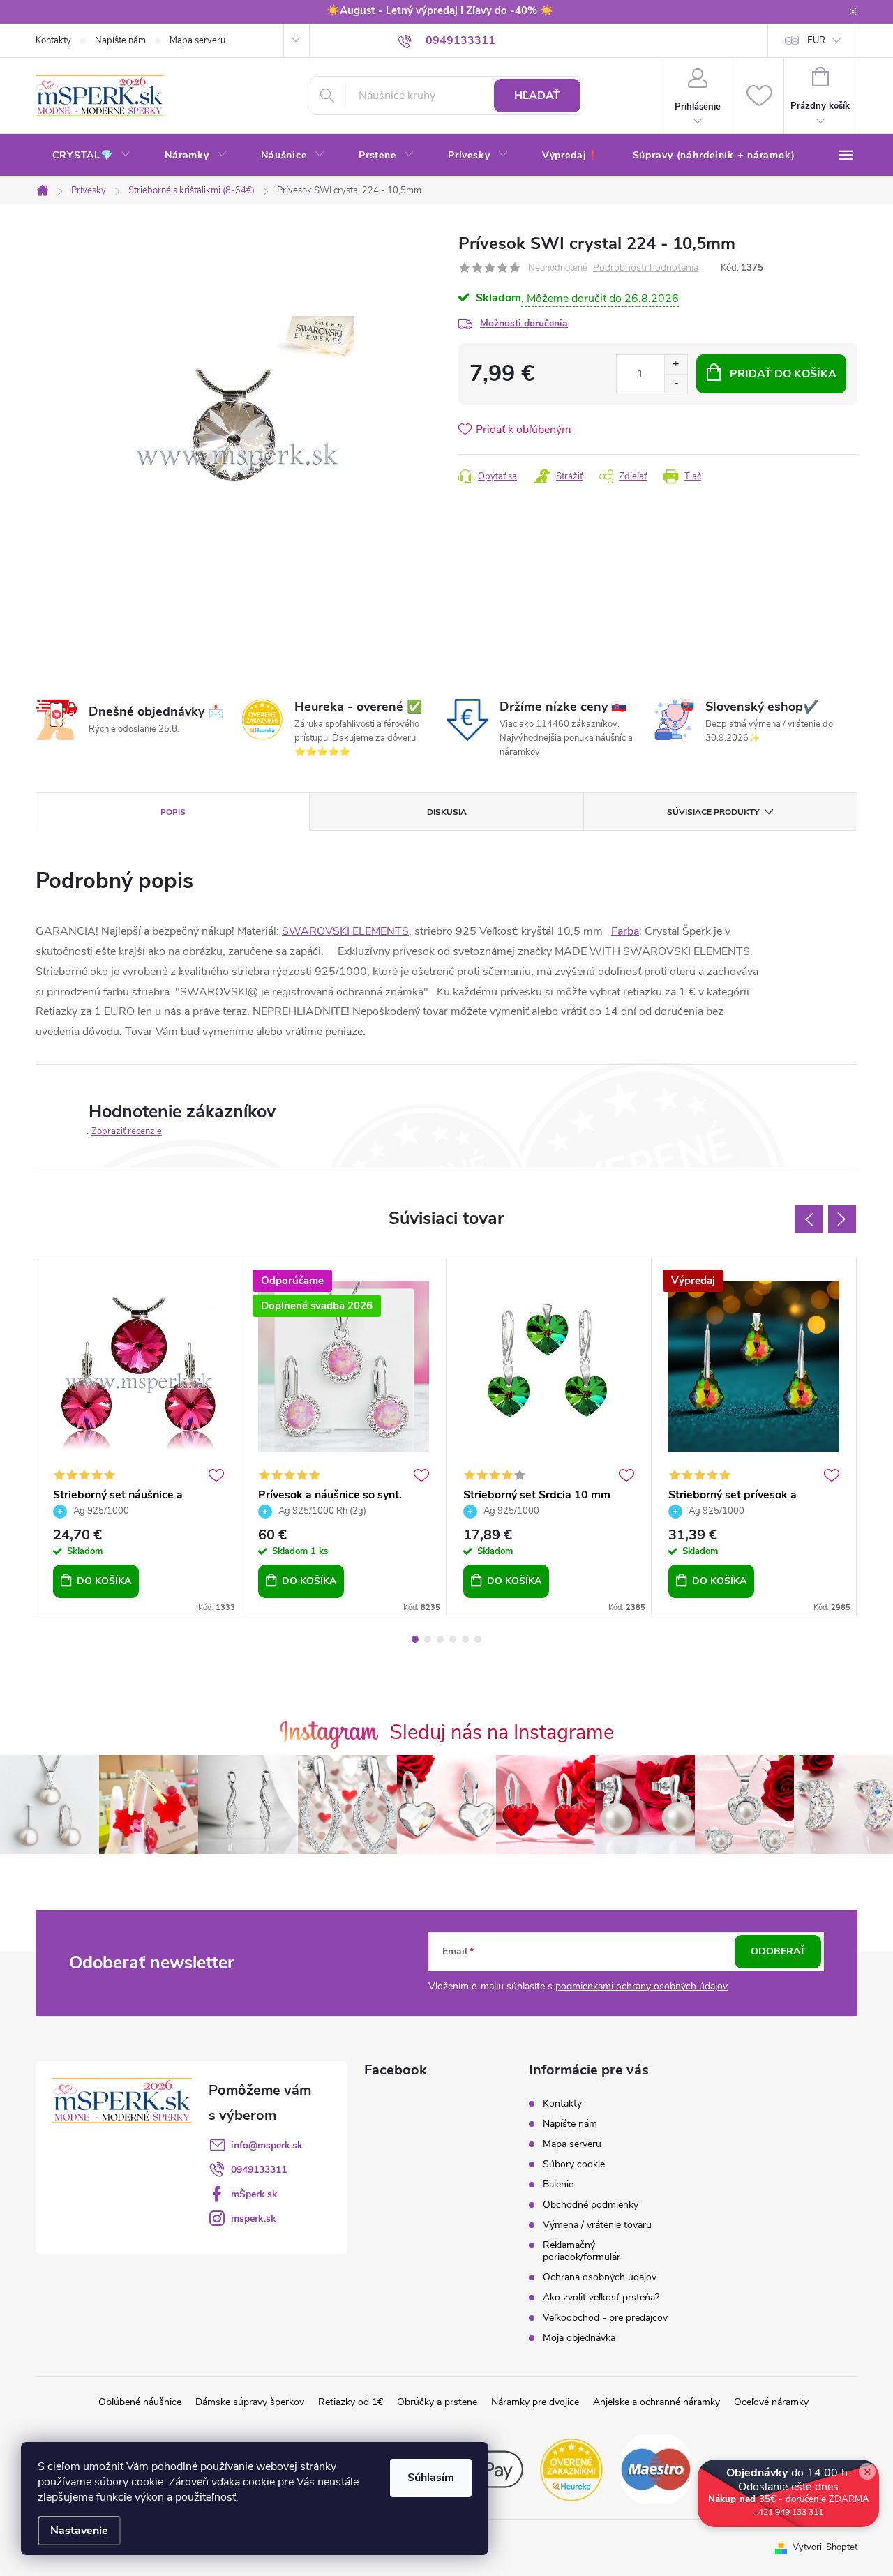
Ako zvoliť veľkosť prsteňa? (601, 2297)
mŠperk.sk (254, 2194)
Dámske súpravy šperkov (250, 2402)
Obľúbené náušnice (140, 2402)
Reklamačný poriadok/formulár (581, 2251)
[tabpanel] (139, 1437)
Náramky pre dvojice (535, 2402)
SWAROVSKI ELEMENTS (345, 931)
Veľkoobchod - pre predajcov (605, 2318)
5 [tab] (465, 1639)
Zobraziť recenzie (127, 1131)
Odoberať (778, 1951)
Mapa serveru (197, 40)
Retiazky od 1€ (351, 2402)
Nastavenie (79, 2531)
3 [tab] (440, 1639)
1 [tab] (415, 1639)
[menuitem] (92, 156)
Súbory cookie (574, 2164)
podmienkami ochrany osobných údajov (641, 1986)
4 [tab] (453, 1639)
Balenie (558, 2184)
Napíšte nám (120, 40)
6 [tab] (478, 1639)
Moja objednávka (579, 2338)
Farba (625, 931)
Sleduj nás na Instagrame (502, 1732)
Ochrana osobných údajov (600, 2277)
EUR (816, 40)
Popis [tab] (173, 812)
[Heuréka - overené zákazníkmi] (572, 2469)
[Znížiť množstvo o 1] (676, 383)
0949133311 (259, 2170)
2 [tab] (428, 1639)
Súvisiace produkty (713, 812)
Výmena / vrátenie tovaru (597, 2225)
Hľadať (537, 96)
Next (842, 1219)
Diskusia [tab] (447, 812)
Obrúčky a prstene (437, 2402)
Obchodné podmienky (591, 2205)
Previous (809, 1219)
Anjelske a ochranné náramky (656, 2402)
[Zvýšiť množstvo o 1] (676, 364)
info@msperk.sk (267, 2145)
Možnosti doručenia (524, 323)
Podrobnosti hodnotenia (646, 268)
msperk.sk (254, 2219)
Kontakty (53, 40)
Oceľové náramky (771, 2402)
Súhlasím (431, 2478)
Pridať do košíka (783, 374)
